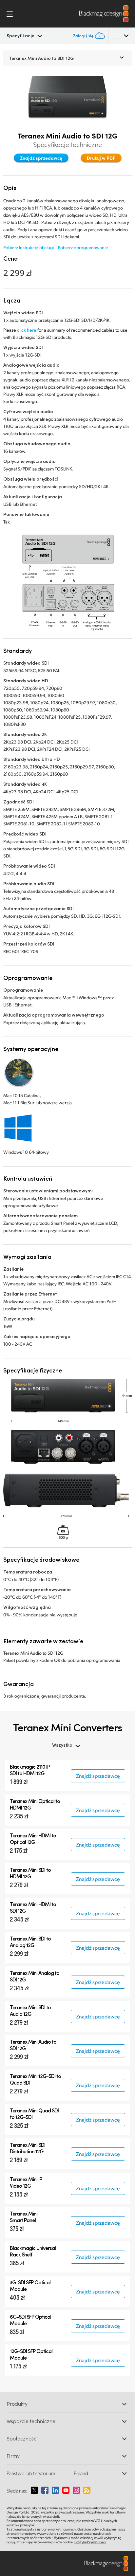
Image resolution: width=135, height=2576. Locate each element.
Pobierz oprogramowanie (83, 247)
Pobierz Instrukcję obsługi (29, 247)
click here (27, 330)
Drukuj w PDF (101, 158)
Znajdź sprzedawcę (41, 158)
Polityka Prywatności (90, 2542)
